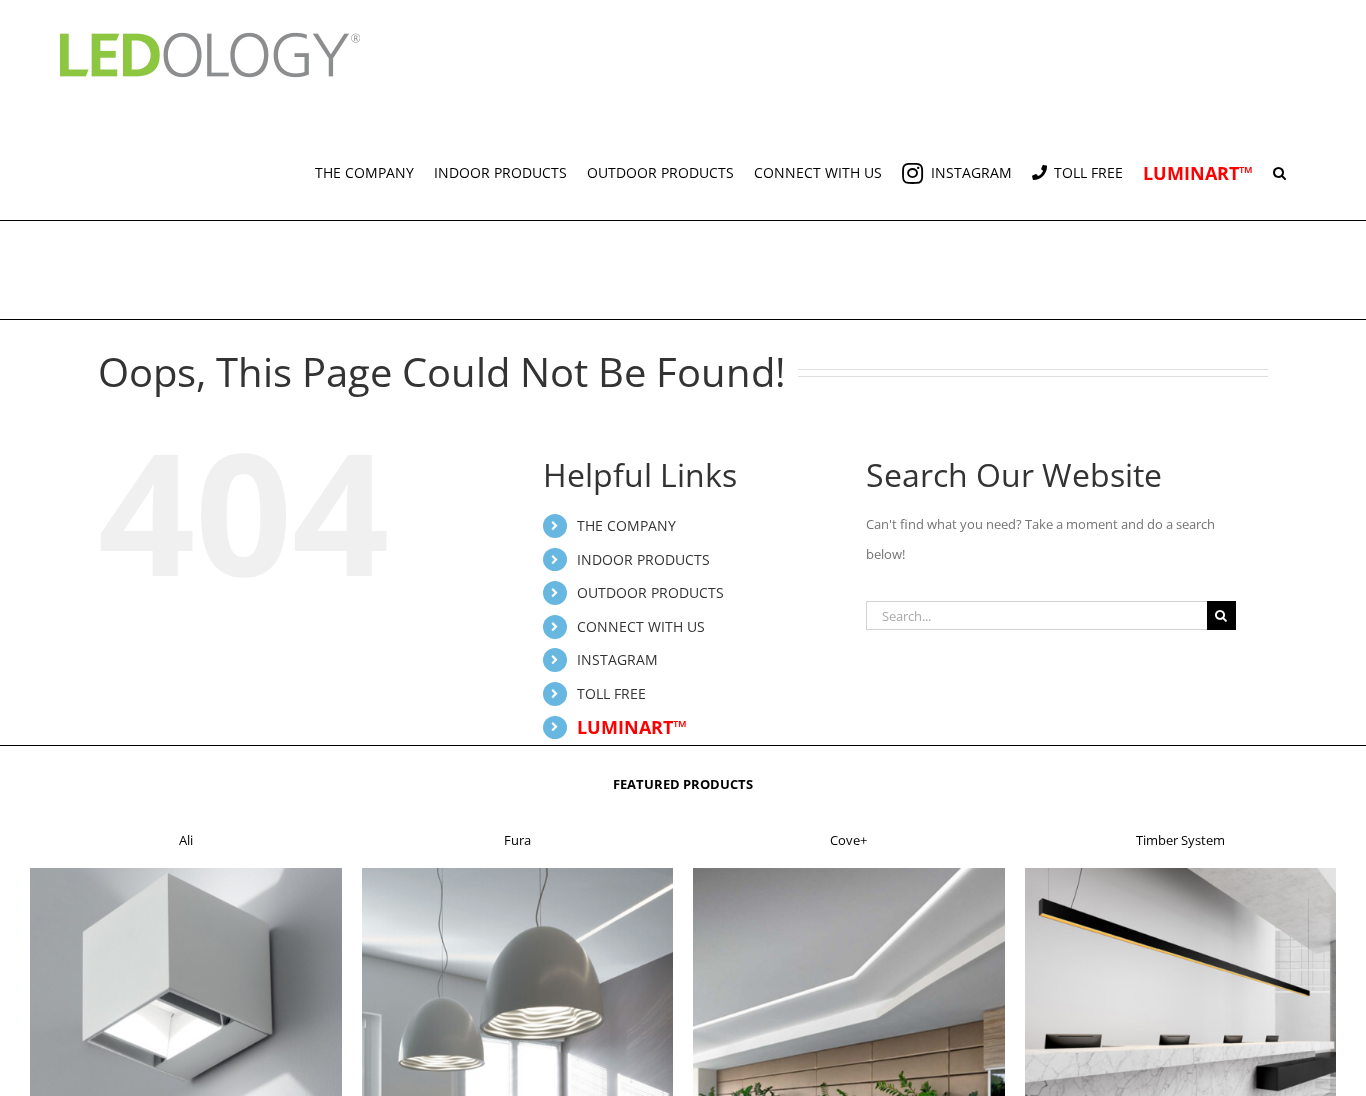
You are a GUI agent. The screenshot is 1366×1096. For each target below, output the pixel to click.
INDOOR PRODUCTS (643, 559)
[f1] (186, 874)
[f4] (1181, 874)
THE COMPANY (626, 525)
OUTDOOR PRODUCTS (650, 592)
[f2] (518, 874)
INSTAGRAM (617, 659)
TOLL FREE (611, 693)
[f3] (849, 874)
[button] (1279, 165)
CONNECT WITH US (641, 626)
